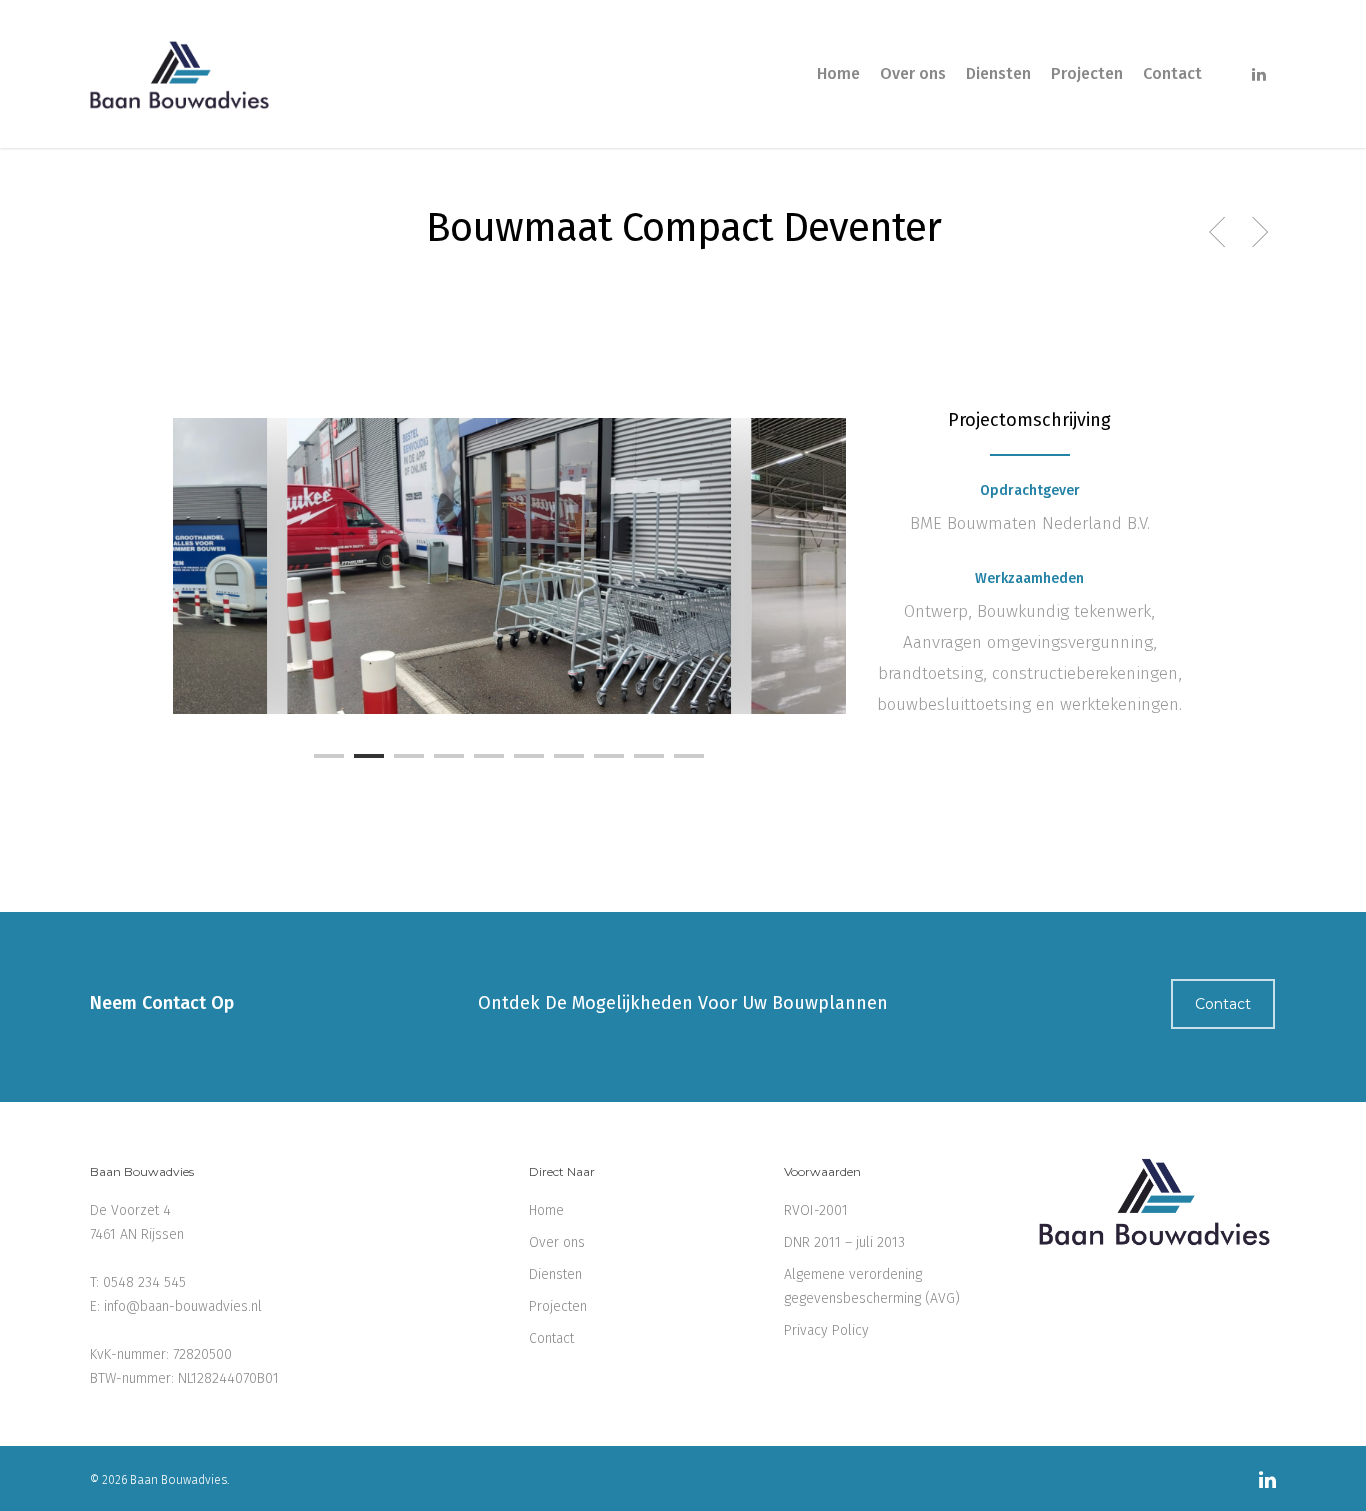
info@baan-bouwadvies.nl (183, 1306)
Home (838, 73)
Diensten (998, 73)
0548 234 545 (144, 1282)
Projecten (1087, 73)
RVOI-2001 (816, 1210)
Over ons (913, 73)
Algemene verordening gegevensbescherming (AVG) (872, 1286)
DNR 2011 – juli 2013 (844, 1242)
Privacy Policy (826, 1330)
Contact (1172, 73)
